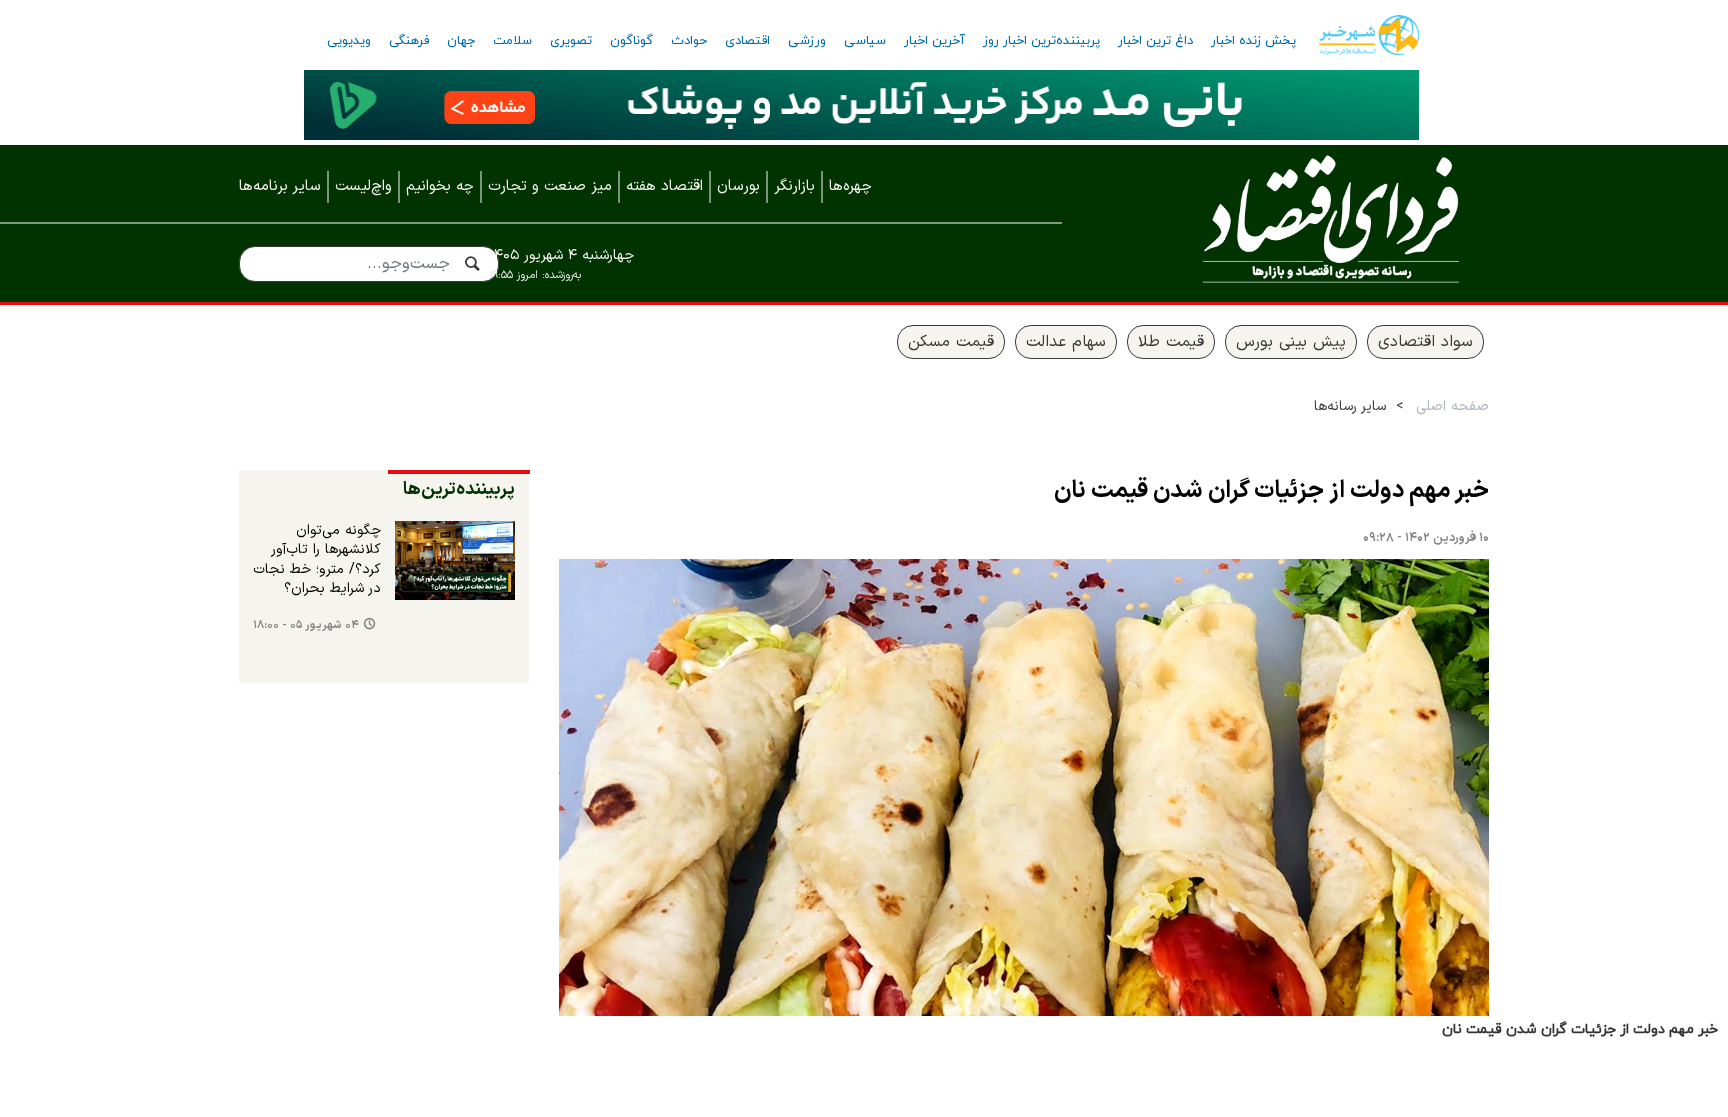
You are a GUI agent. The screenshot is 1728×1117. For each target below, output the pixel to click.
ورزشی (807, 41)
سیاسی (865, 41)
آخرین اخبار (934, 41)
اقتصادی (747, 41)
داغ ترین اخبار (1155, 41)
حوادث (689, 41)
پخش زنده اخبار (1253, 41)
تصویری (571, 41)
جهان (461, 41)
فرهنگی (409, 41)
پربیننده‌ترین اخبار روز (1041, 41)
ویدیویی (349, 41)
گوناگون (631, 41)
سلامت (512, 41)
